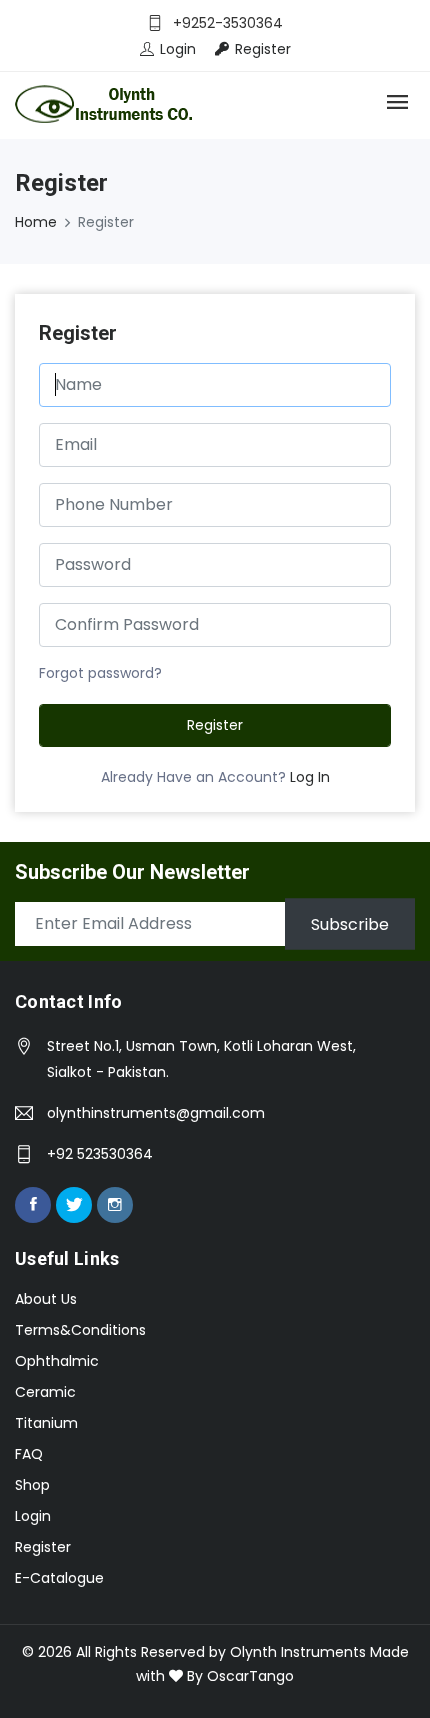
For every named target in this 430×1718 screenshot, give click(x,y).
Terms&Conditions (80, 1330)
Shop (32, 1485)
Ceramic (45, 1392)
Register (215, 725)
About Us (46, 1299)
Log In (310, 777)
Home (36, 222)
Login (33, 1516)
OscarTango (250, 1676)
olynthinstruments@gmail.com (156, 1113)
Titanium (46, 1423)
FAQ (29, 1454)
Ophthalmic (57, 1361)
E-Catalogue (59, 1578)
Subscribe (350, 923)
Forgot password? (100, 673)
